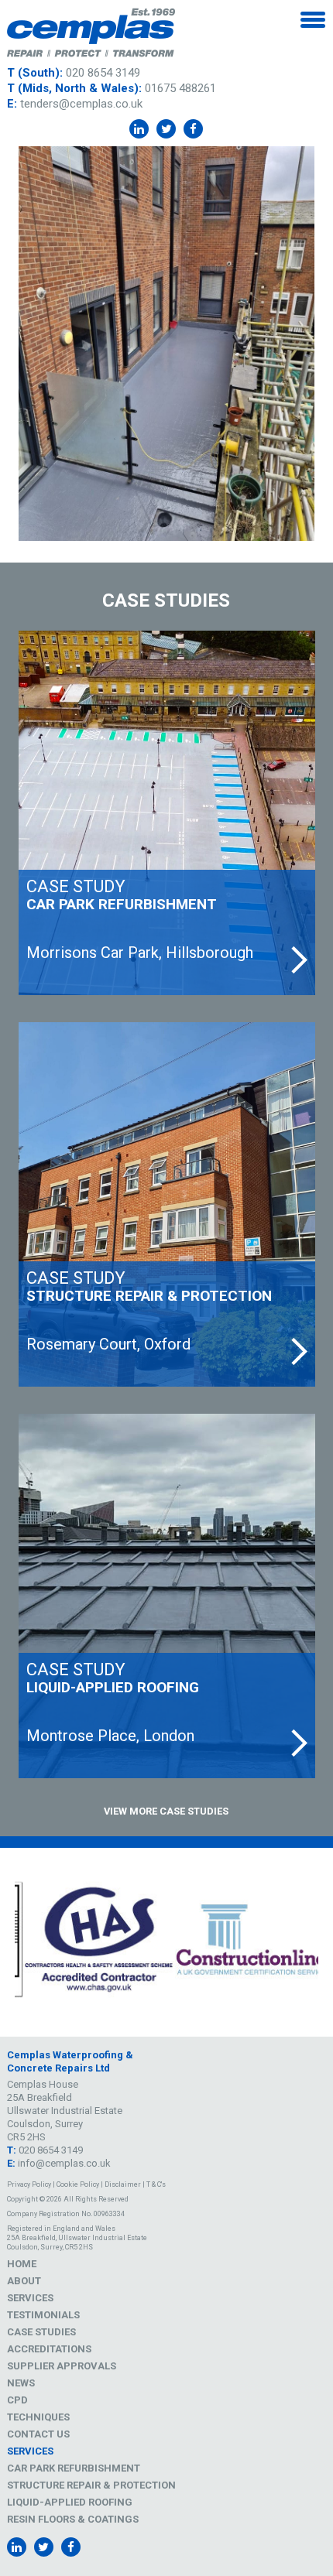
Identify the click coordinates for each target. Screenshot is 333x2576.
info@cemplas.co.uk (64, 2163)
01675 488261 (180, 88)
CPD (17, 2400)
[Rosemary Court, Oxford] (167, 1204)
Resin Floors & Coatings (73, 2519)
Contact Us (38, 2434)
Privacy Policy (29, 2184)
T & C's (156, 2184)
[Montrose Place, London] (167, 1596)
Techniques (38, 2417)
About (24, 2281)
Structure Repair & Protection (91, 2485)
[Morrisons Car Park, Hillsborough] (167, 813)
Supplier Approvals (62, 2366)
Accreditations (49, 2349)
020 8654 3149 (103, 73)
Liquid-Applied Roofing (70, 2502)
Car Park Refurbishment (74, 2468)
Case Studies (41, 2332)
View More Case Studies (166, 1811)
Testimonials (43, 2315)
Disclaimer (123, 2184)
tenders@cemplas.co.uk (81, 104)
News (21, 2383)
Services (30, 2298)
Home (22, 2264)
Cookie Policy (78, 2184)
